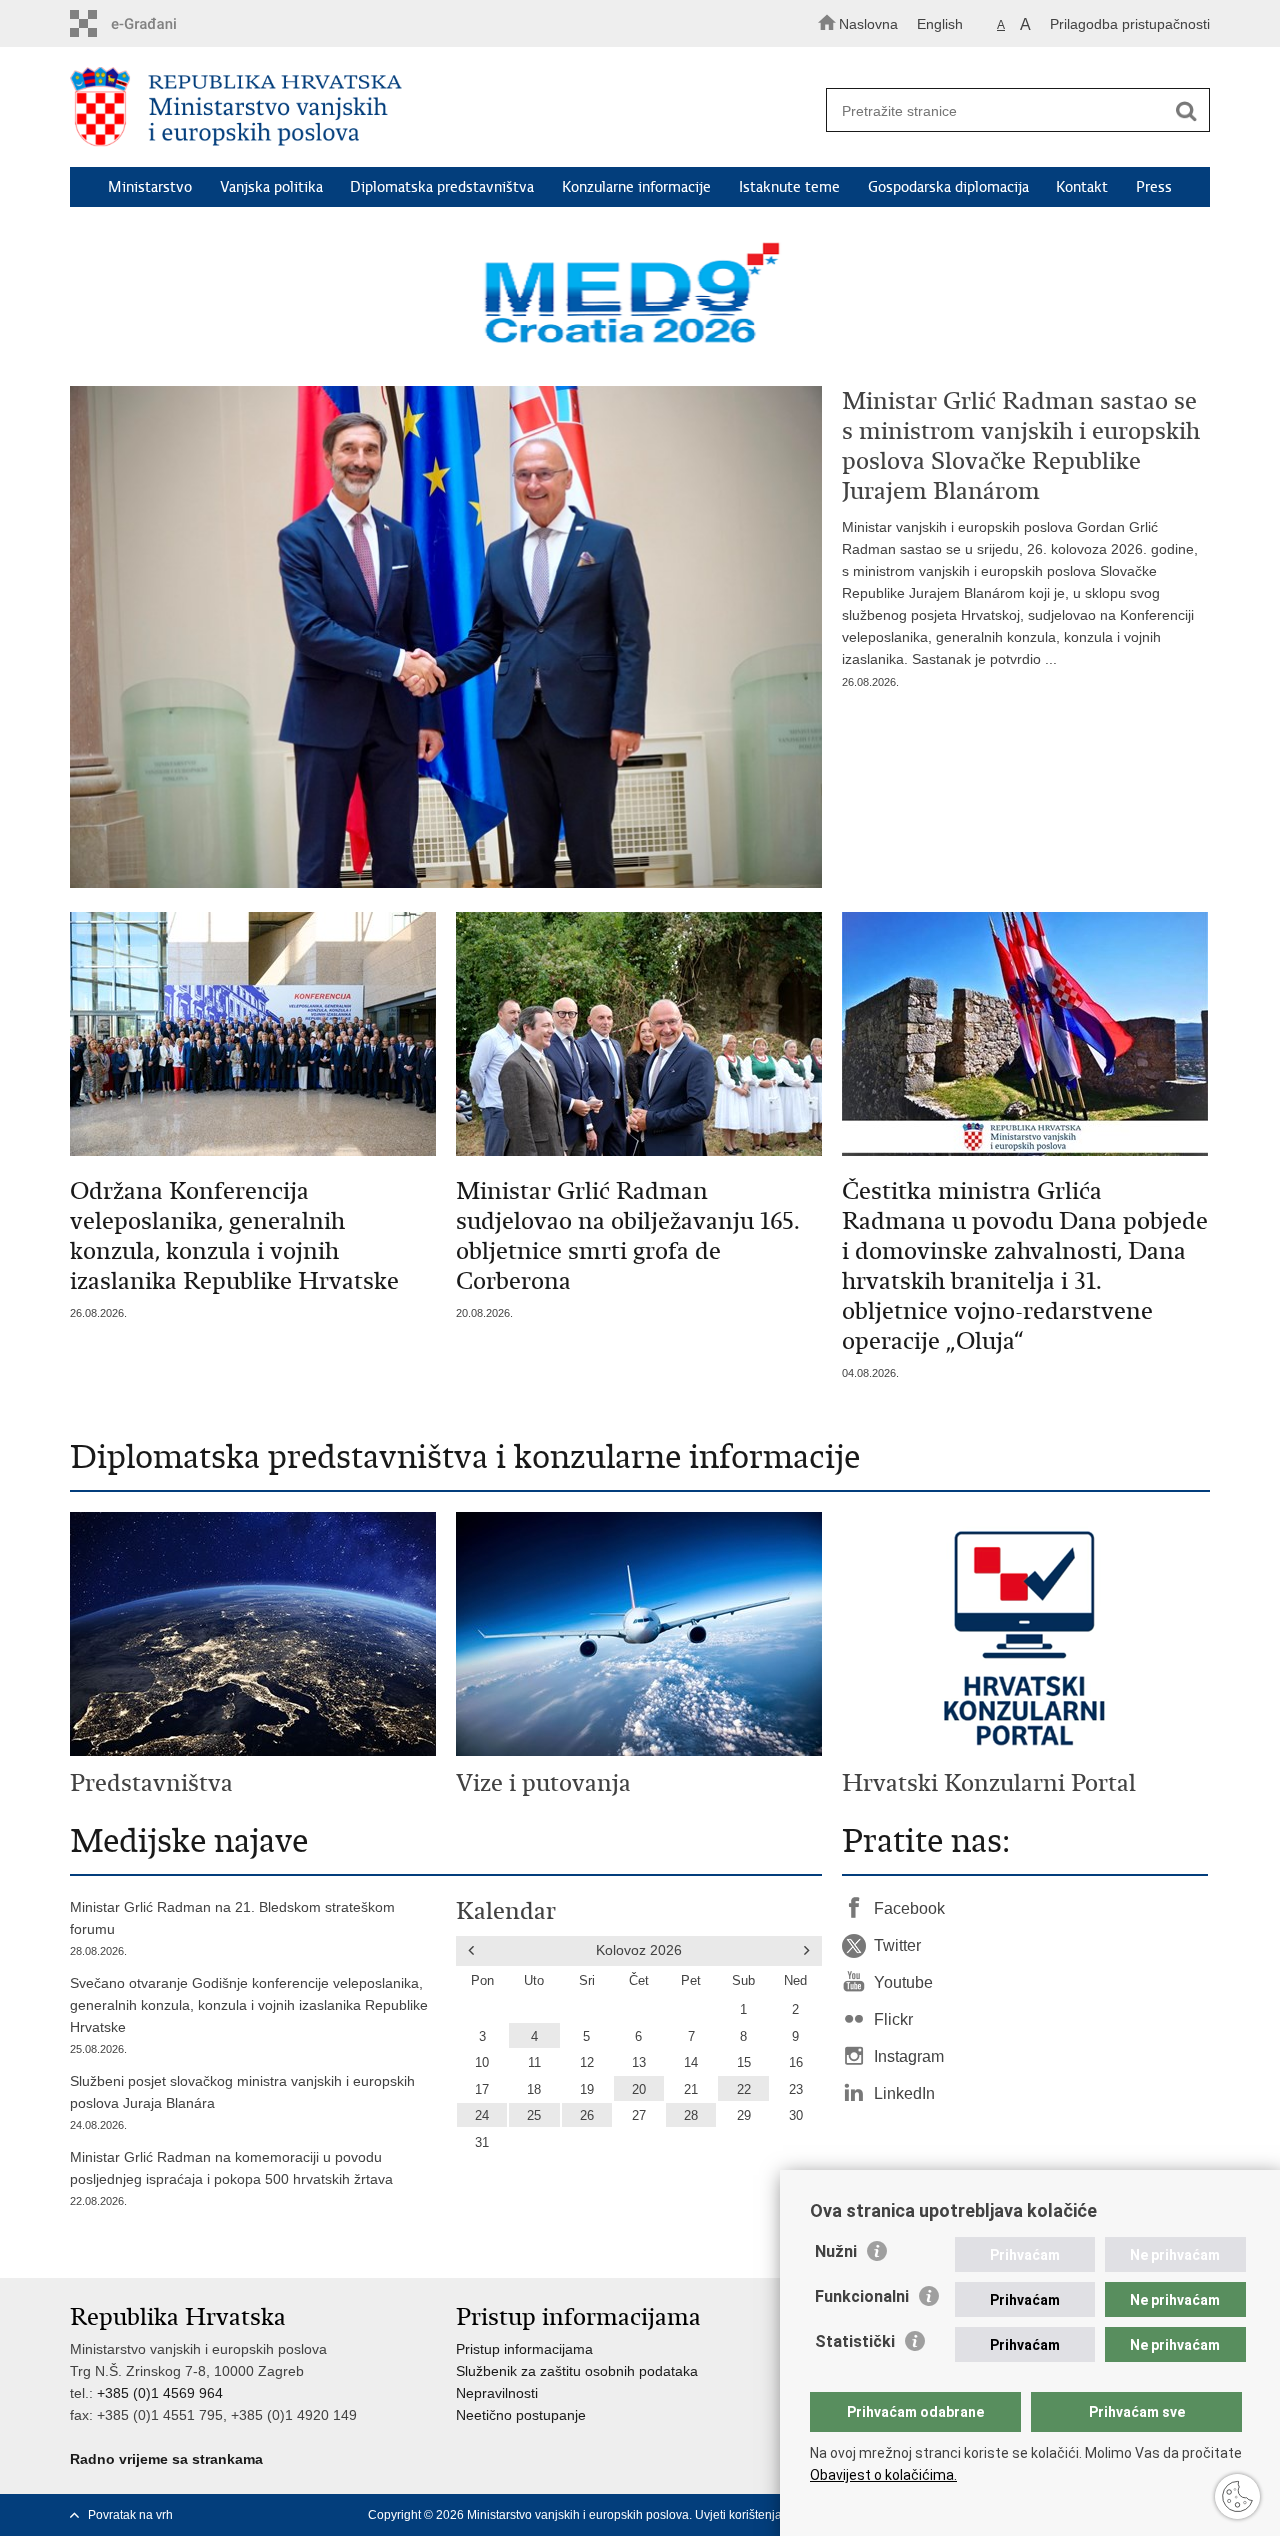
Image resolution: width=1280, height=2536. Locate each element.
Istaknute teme (789, 187)
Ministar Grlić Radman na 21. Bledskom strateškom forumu (232, 1928)
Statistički (855, 2341)
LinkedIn (904, 2093)
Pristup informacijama (524, 2349)
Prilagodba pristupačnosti (1130, 24)
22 (744, 2090)
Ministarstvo (150, 187)
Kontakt (1082, 187)
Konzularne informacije (636, 187)
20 (639, 2090)
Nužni (836, 2251)
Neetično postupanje (521, 2415)
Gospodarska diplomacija (948, 187)
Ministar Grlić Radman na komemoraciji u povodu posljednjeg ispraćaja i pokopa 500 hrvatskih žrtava (231, 2178)
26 (587, 2116)
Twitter (897, 1945)
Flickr (893, 2019)
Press (1154, 187)
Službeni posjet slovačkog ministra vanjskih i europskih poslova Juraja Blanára (242, 2102)
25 (534, 2116)
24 (482, 2116)
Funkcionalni (862, 2296)
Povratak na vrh (130, 2515)
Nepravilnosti (497, 2393)
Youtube (903, 1982)
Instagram (909, 2056)
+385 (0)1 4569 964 (160, 2393)
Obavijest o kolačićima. (883, 2475)
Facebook (909, 1908)
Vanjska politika (271, 187)
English (940, 24)
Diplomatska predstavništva (442, 187)
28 (691, 2116)
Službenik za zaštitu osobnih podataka (577, 2371)
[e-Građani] (155, 23)
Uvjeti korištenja (738, 2515)
